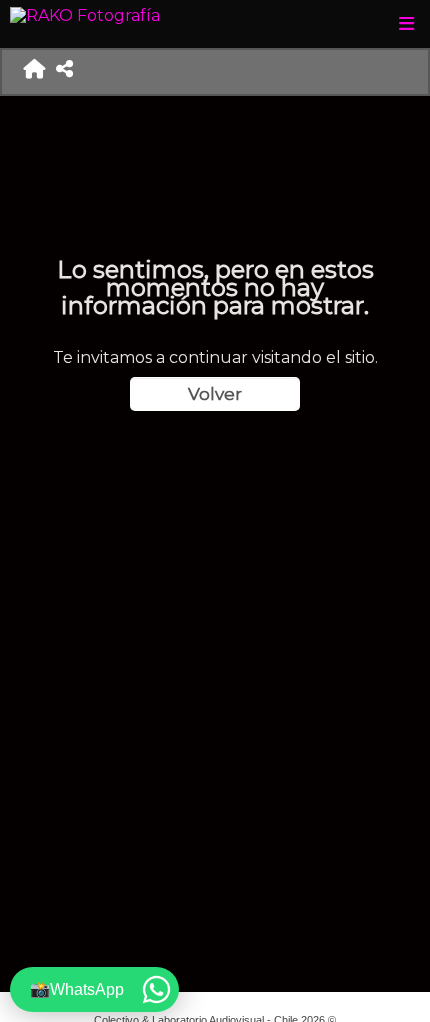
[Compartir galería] (65, 72)
